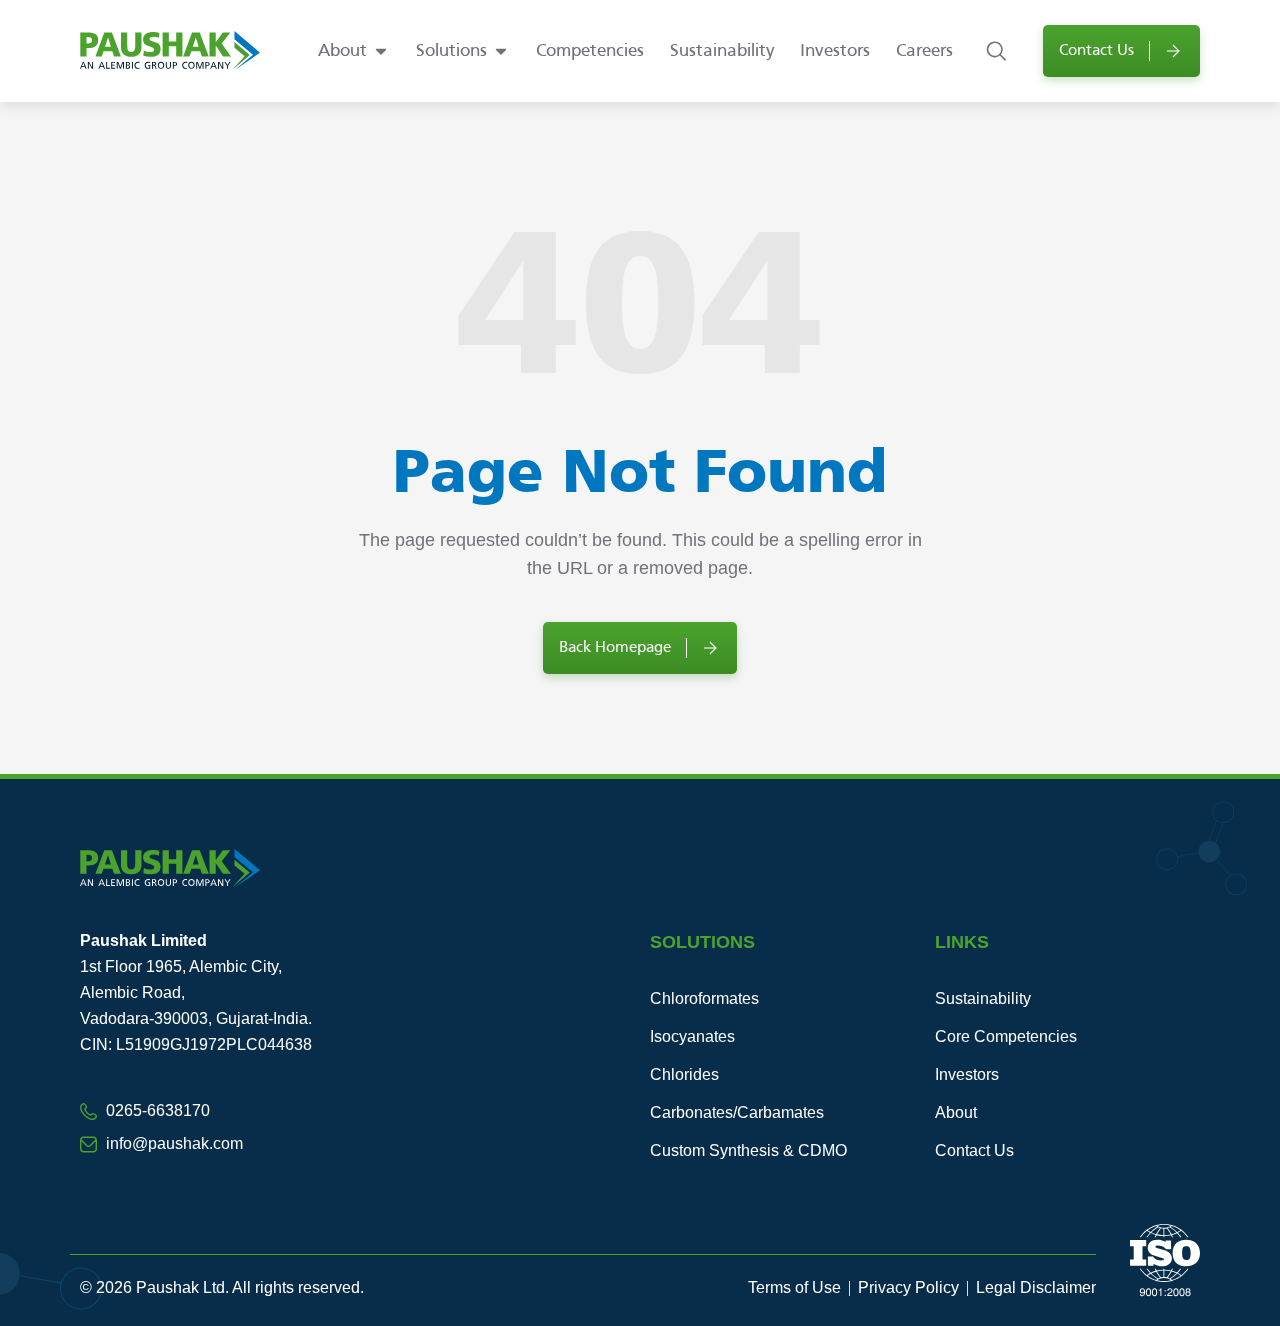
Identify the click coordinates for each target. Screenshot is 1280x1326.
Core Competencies (1006, 1036)
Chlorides (684, 1074)
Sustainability (983, 998)
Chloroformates (704, 998)
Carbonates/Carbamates (737, 1112)
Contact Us (974, 1150)
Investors (967, 1074)
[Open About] (381, 51)
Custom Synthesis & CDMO (748, 1150)
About (956, 1112)
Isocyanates (692, 1036)
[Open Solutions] (501, 51)
